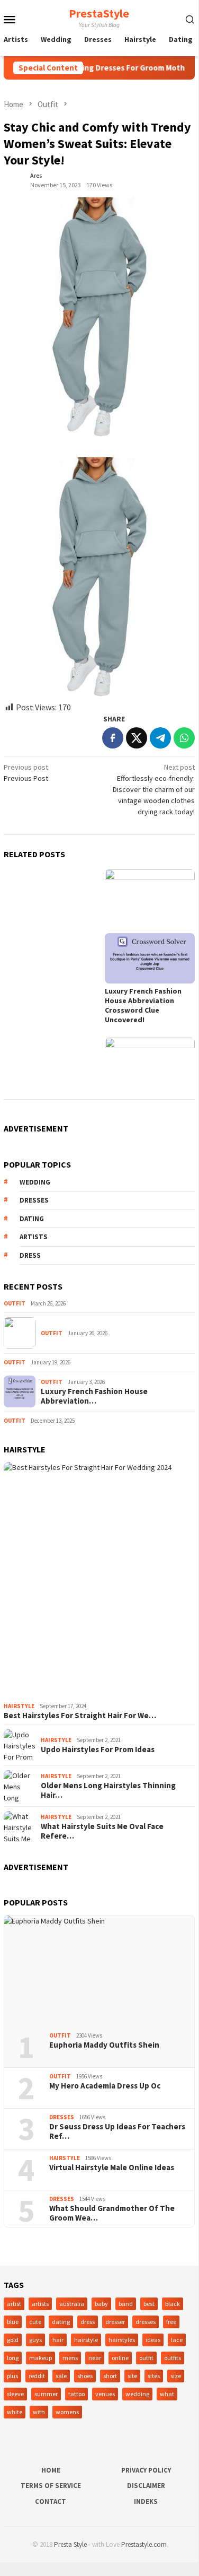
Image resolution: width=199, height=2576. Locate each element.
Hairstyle (19, 1706)
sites (154, 2376)
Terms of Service (51, 2486)
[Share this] (113, 738)
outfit (146, 2358)
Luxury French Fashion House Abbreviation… (94, 1396)
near (95, 2358)
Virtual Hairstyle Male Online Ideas (112, 2168)
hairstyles (122, 2340)
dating (32, 1219)
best (149, 2304)
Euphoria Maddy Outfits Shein (104, 2045)
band (126, 2304)
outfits (173, 2358)
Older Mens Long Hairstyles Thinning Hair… (108, 1790)
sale (61, 2376)
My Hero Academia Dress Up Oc (105, 2086)
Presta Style (70, 2544)
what (167, 2394)
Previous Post (26, 773)
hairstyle (86, 2340)
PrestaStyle (99, 13)
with (39, 2412)
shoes (85, 2376)
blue (13, 2322)
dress (30, 1255)
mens (70, 2358)
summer (46, 2394)
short (110, 2376)
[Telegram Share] (160, 738)
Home (51, 2470)
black (173, 2304)
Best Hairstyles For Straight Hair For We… (80, 1716)
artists (34, 1237)
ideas (153, 2340)
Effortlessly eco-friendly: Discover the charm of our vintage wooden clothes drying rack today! (154, 789)
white (15, 2412)
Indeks (146, 2501)
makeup (40, 2358)
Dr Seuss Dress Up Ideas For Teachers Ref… (117, 2131)
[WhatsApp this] (184, 738)
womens (67, 2412)
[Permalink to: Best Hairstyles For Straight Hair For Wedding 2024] (99, 1580)
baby (101, 2304)
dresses (34, 1200)
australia (72, 2304)
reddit (37, 2376)
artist (14, 2304)
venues (105, 2394)
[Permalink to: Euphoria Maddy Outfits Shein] (99, 1970)
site (132, 2376)
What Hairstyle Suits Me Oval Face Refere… (102, 1831)
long (13, 2358)
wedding (35, 1182)
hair (58, 2340)
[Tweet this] (137, 738)
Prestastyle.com (144, 2544)
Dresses (62, 2117)
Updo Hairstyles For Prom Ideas (98, 1750)
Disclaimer (146, 2486)
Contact (51, 2501)
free (171, 2322)
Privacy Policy (146, 2470)
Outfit (15, 1303)
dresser (115, 2322)
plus (12, 2376)
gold (13, 2340)
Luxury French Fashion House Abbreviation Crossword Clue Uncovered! (143, 1005)
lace (177, 2340)
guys (35, 2340)
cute (35, 2322)
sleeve (15, 2394)
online (120, 2358)
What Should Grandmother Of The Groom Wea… (112, 2213)
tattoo (76, 2394)
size (176, 2376)
